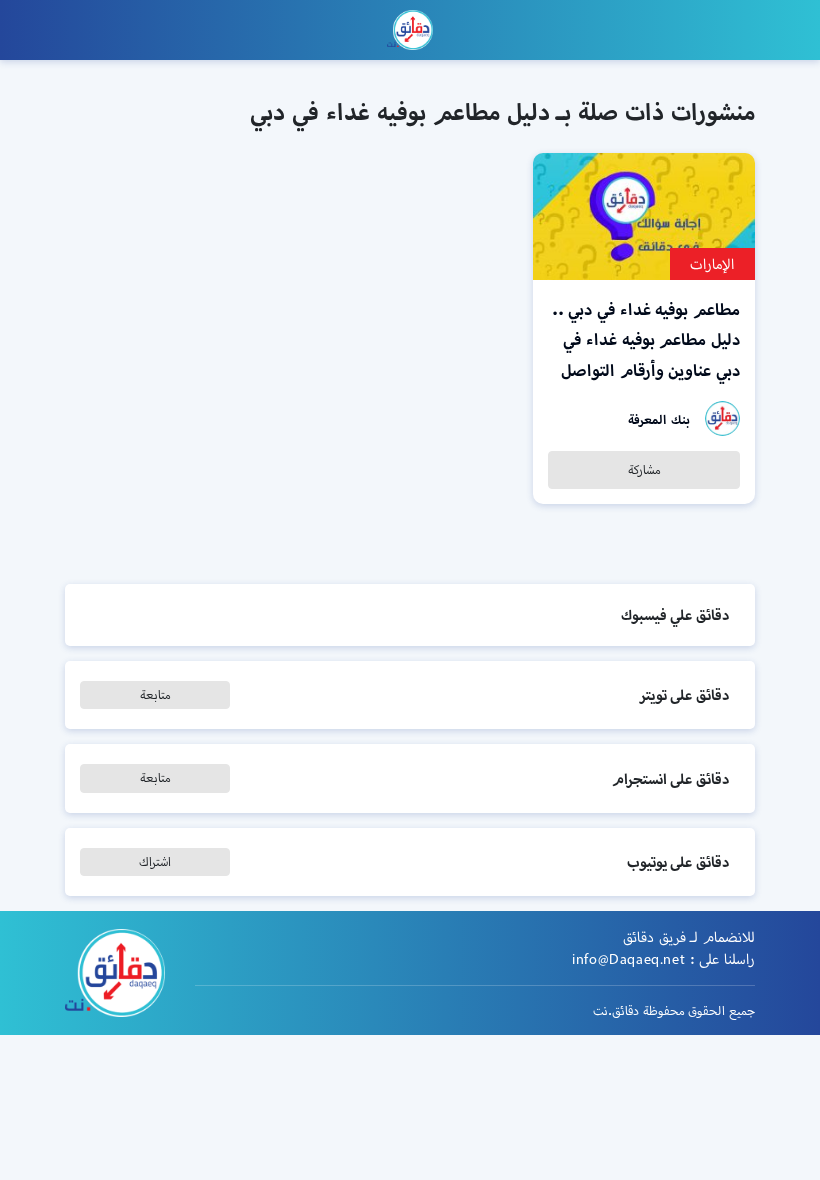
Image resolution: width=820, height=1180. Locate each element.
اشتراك (155, 861)
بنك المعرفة (659, 419)
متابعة (155, 694)
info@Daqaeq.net (628, 959)
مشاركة (644, 469)
